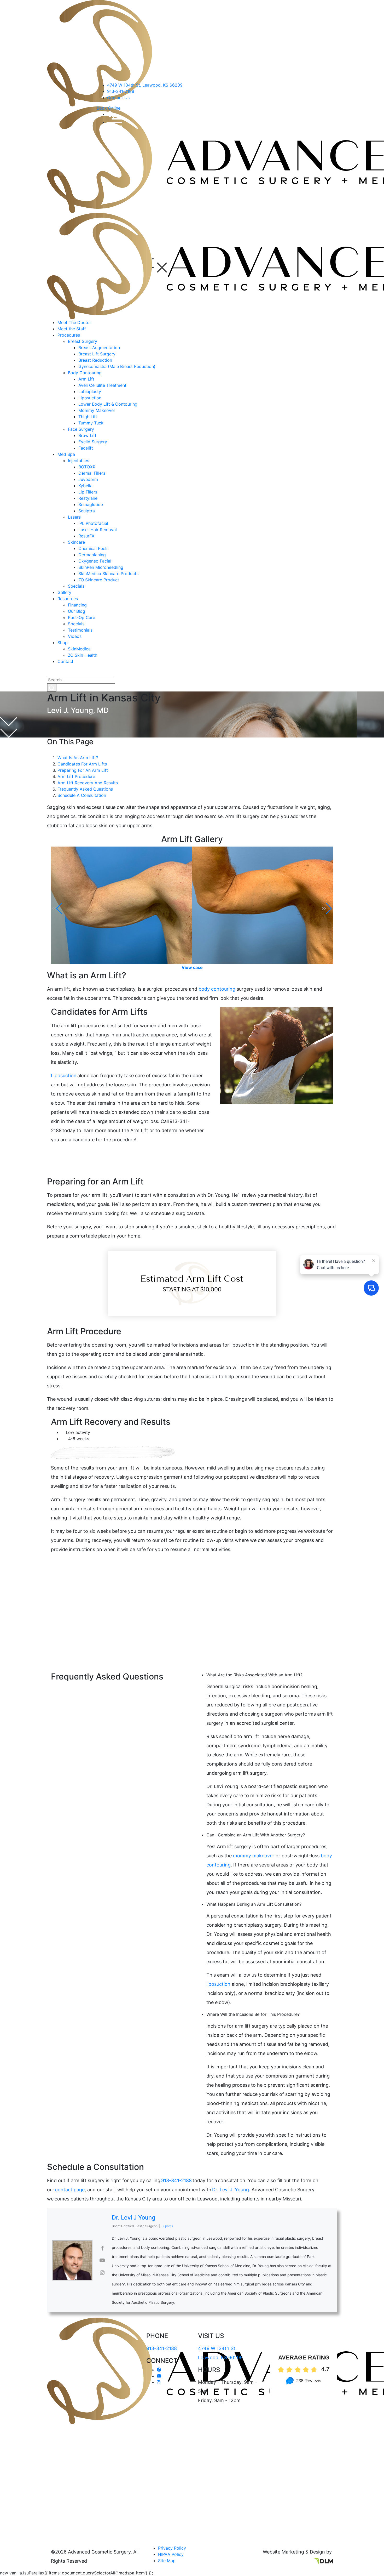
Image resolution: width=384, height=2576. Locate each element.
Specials (76, 586)
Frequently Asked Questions (85, 789)
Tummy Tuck (91, 423)
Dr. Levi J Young (134, 2217)
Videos (75, 636)
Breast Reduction (95, 360)
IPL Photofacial (93, 523)
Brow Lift (87, 435)
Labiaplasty (90, 391)
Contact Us (118, 98)
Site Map (167, 2561)
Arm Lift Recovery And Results (88, 783)
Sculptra (87, 511)
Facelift (86, 448)
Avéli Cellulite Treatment (102, 385)
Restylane (88, 498)
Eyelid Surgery (93, 442)
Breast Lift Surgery (97, 354)
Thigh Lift (88, 417)
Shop (63, 643)
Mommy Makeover (97, 410)
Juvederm (88, 479)
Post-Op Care (82, 617)
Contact (65, 661)
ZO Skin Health (83, 655)
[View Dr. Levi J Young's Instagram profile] (102, 2273)
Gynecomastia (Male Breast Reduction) (117, 366)
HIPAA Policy (171, 2554)
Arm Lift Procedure (77, 776)
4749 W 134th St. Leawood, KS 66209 (145, 85)
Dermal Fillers (92, 473)
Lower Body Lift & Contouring (108, 404)
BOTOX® (87, 467)
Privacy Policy (172, 2548)
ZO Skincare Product (99, 580)
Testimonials (80, 630)
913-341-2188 (121, 91)
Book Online (109, 108)
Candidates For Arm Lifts (82, 764)
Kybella (85, 486)
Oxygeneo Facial (95, 561)
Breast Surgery (83, 341)
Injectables (78, 461)
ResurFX (86, 536)
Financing (77, 605)
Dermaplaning (92, 555)
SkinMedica (79, 649)
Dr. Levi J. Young (231, 2190)
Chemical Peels (93, 548)
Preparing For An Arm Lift (83, 770)
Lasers (74, 517)
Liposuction (90, 398)
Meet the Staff (72, 329)
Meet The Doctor (74, 322)
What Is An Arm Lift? (78, 758)
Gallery (64, 592)
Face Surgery (81, 429)
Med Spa (66, 454)
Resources (68, 599)
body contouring (217, 989)
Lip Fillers (88, 492)
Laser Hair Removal (98, 530)
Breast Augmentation (99, 348)
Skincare (76, 542)
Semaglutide (91, 504)
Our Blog (77, 611)
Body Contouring (85, 373)
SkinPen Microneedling (101, 567)
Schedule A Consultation (82, 795)
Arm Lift (86, 379)
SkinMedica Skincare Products (108, 574)
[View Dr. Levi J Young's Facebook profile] (102, 2248)
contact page (70, 2190)
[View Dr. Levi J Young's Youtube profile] (102, 2260)
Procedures (69, 335)
